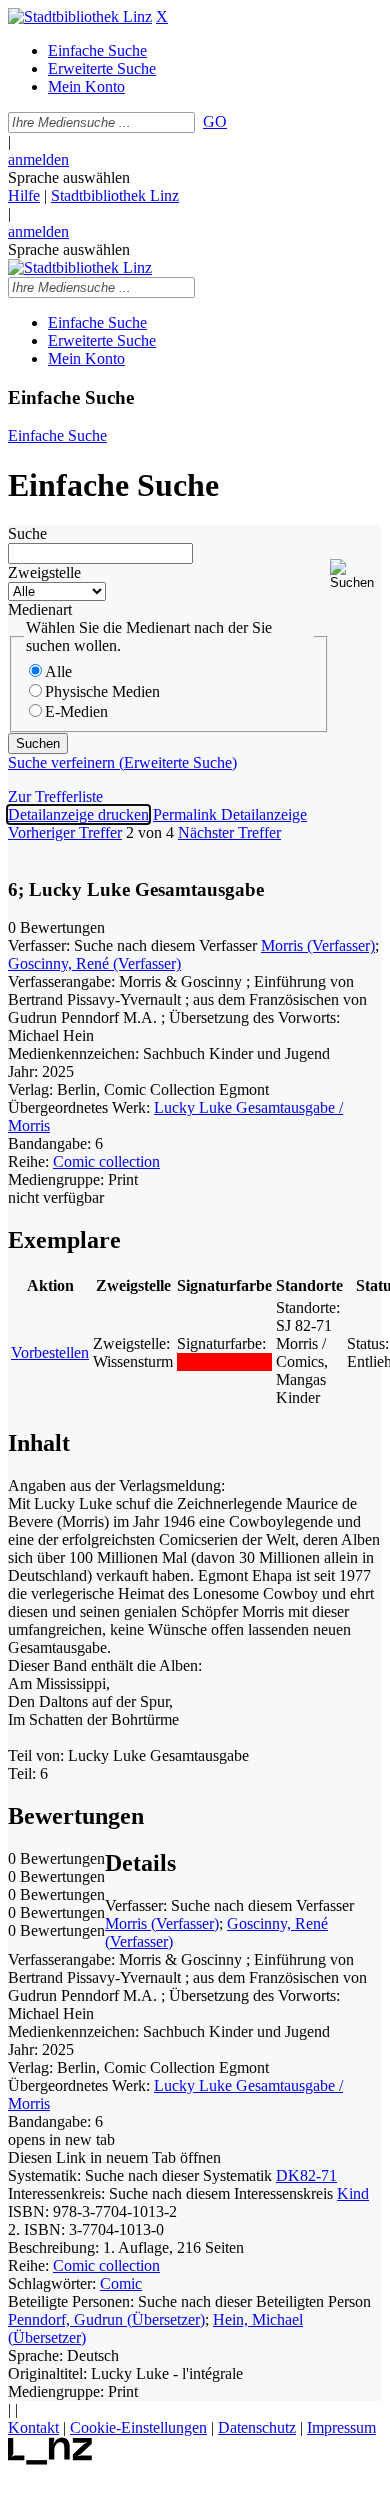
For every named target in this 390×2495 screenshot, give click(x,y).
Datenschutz (257, 2427)
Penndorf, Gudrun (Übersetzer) (106, 2319)
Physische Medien (102, 691)
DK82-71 (306, 2175)
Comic (121, 2283)
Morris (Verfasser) (318, 945)
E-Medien (76, 711)
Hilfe (24, 195)
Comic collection (106, 1161)
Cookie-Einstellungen (138, 2427)
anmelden (38, 159)
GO (215, 121)
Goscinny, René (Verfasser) (94, 963)
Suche (27, 533)
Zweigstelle (44, 572)
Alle (58, 671)
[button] (356, 574)
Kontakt (33, 2427)
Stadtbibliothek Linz (115, 195)
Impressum (341, 2427)
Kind (353, 2193)
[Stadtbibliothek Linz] (80, 16)
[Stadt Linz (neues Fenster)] (50, 2459)
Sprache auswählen (69, 177)
